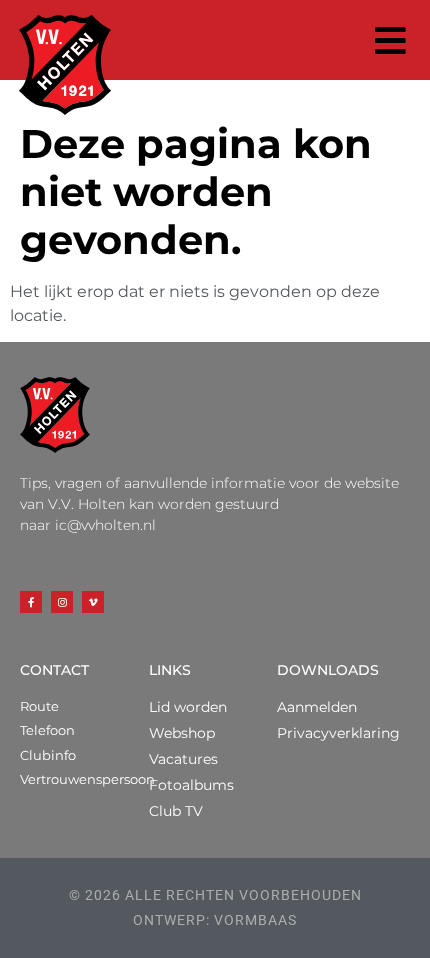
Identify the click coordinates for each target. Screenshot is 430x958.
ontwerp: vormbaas (215, 920)
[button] (391, 40)
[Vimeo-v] (93, 602)
